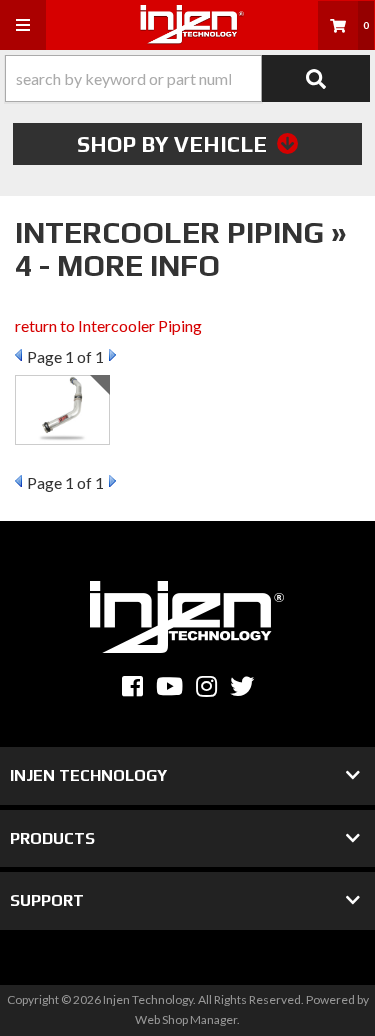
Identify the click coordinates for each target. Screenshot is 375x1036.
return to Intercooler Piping (108, 325)
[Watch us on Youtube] (169, 686)
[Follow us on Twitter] (242, 686)
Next (112, 355)
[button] (187, 78)
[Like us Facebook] (132, 686)
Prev (18, 355)
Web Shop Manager (186, 1019)
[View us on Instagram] (206, 686)
